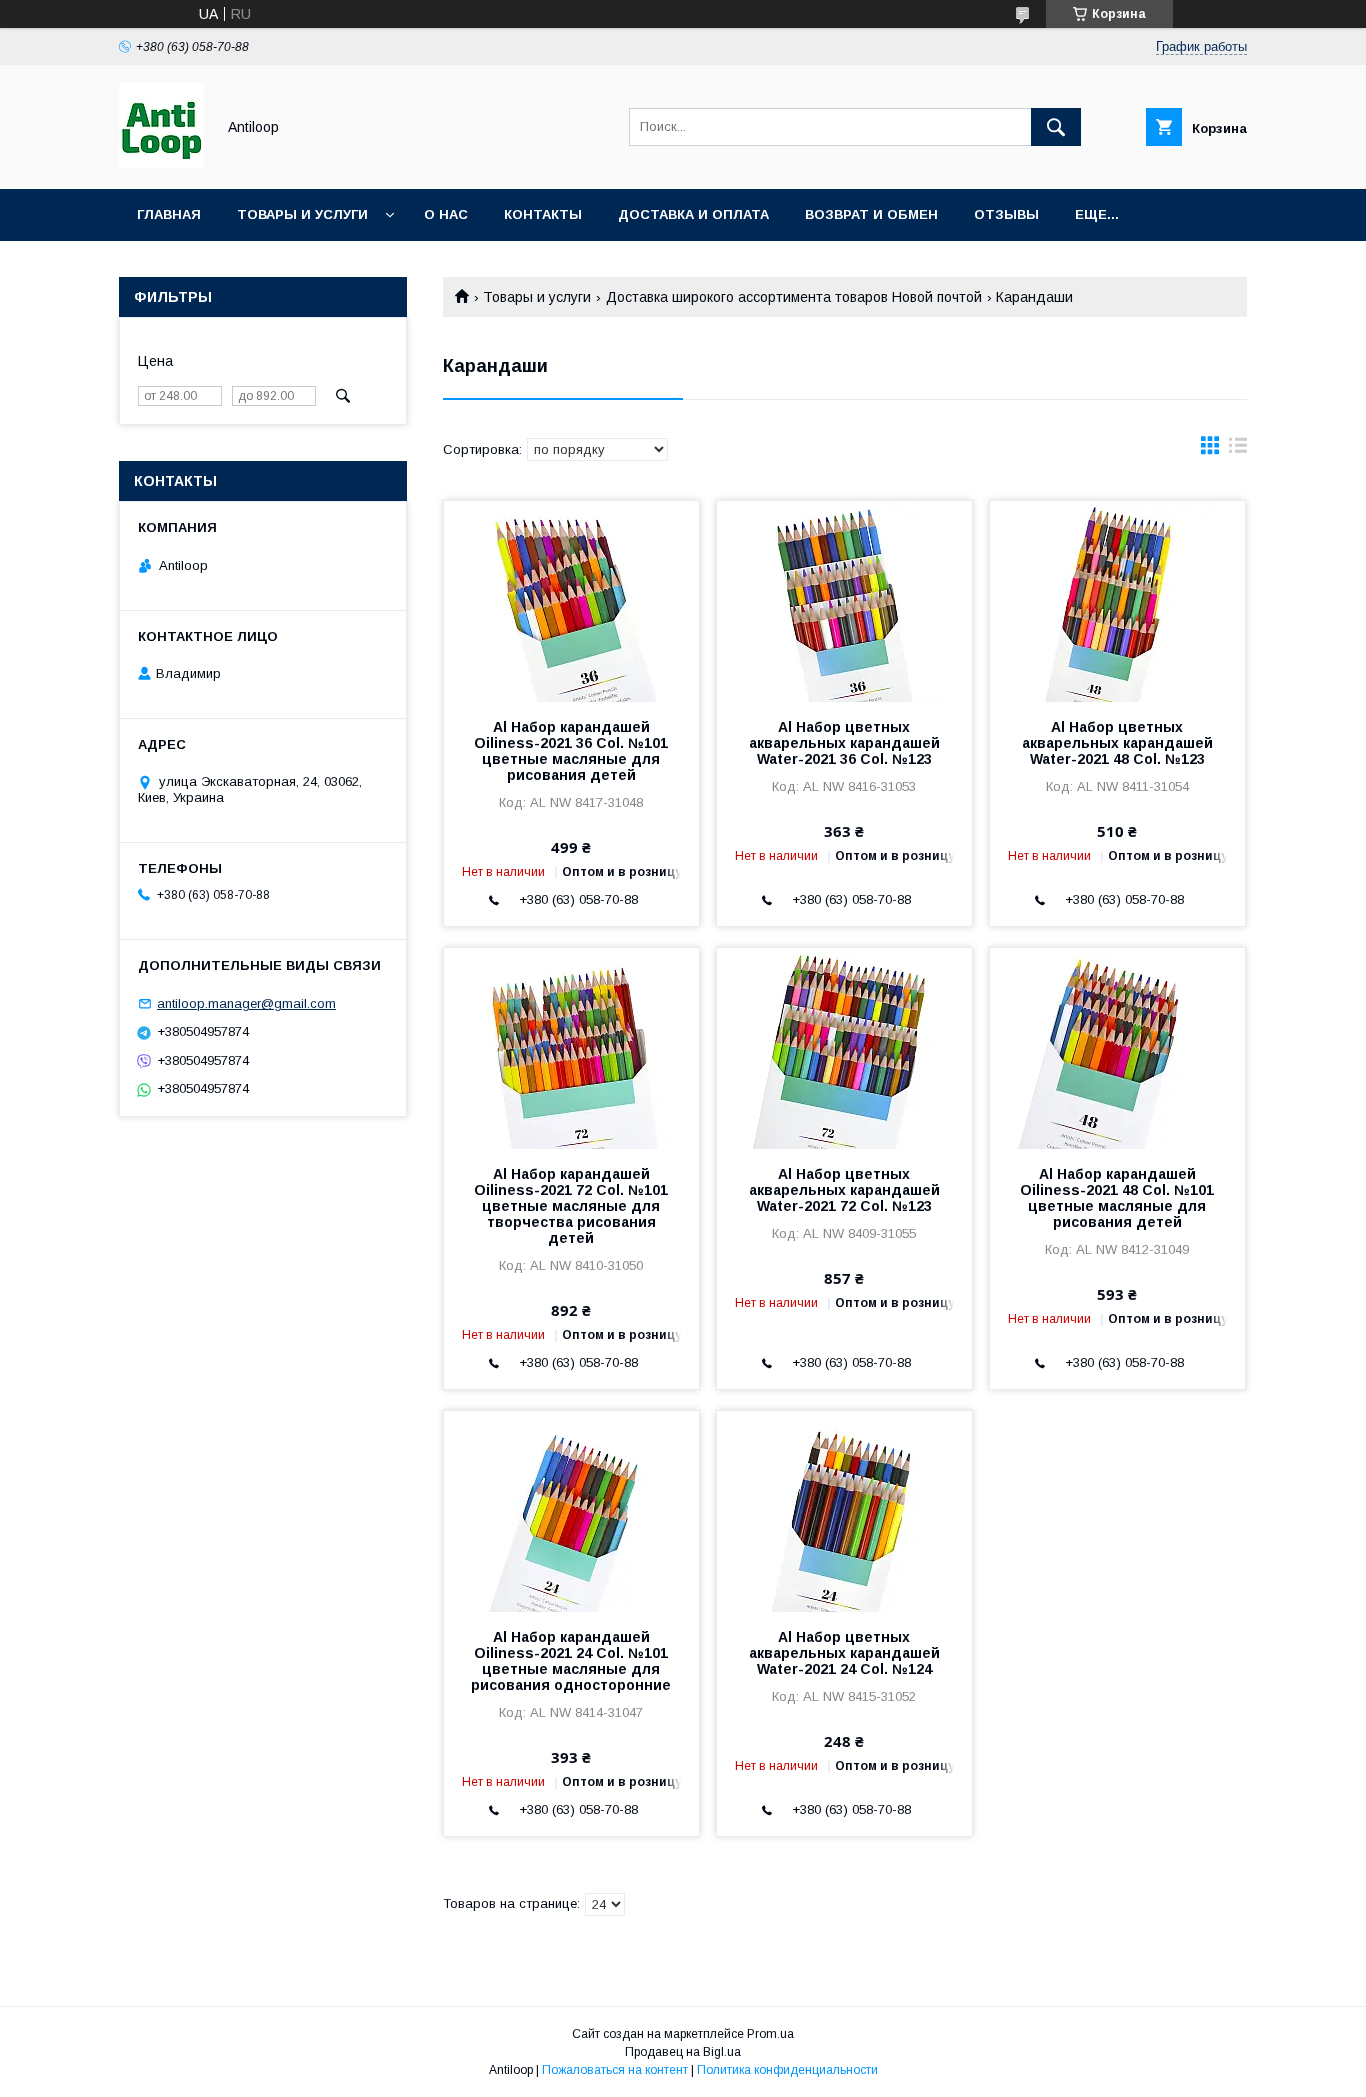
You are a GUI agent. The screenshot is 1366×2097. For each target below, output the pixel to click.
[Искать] (1056, 127)
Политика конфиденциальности (787, 2070)
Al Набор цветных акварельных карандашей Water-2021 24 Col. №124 (844, 1653)
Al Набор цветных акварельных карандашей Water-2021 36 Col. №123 (844, 743)
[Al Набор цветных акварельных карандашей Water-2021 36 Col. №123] (844, 601)
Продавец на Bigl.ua (683, 2052)
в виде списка (1238, 450)
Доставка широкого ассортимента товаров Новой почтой (794, 297)
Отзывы (1006, 214)
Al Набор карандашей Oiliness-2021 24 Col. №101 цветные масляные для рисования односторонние (571, 1661)
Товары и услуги (302, 214)
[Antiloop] (161, 163)
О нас (446, 214)
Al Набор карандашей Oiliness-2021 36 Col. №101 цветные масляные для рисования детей (571, 751)
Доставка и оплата (693, 214)
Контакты (543, 214)
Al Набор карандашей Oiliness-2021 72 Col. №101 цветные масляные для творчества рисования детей (571, 1206)
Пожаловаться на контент (615, 2070)
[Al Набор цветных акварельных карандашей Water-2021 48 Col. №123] (1117, 601)
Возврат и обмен (871, 214)
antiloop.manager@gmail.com (246, 1003)
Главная (169, 214)
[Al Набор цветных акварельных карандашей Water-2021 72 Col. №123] (844, 1048)
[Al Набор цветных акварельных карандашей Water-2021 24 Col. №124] (844, 1511)
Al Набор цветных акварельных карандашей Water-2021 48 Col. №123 (1117, 743)
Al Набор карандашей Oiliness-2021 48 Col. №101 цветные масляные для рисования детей (1117, 1198)
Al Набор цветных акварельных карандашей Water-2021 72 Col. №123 (844, 1190)
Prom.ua (770, 2034)
